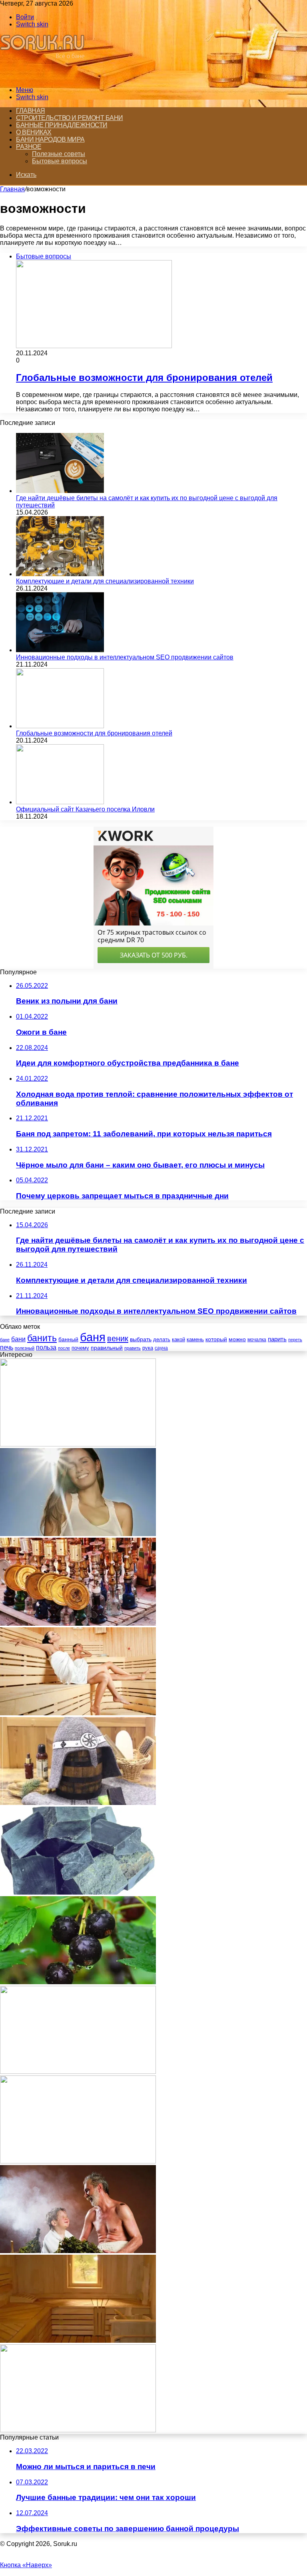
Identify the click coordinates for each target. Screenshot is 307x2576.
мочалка (257, 1340)
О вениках (34, 132)
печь (7, 1347)
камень (195, 1339)
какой (178, 1340)
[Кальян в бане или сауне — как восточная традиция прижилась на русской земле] (78, 1624)
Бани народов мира (50, 139)
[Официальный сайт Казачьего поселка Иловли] (60, 802)
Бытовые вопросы (60, 161)
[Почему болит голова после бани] (78, 1444)
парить (277, 1339)
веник (118, 1338)
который (216, 1339)
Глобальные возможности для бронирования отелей (144, 378)
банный (68, 1339)
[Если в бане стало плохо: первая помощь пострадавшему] (78, 1713)
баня (93, 1337)
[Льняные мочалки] (78, 2430)
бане (5, 1340)
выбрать (141, 1339)
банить (42, 1338)
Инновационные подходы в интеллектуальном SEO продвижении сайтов (125, 657)
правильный (107, 1348)
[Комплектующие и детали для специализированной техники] (60, 574)
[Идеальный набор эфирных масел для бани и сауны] (78, 2072)
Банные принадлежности (62, 125)
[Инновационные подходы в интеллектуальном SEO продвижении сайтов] (60, 650)
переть (295, 1340)
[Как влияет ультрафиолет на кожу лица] (78, 1534)
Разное (29, 147)
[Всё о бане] (46, 76)
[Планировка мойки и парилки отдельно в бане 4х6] (78, 2341)
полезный (25, 1348)
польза (46, 1347)
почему (80, 1348)
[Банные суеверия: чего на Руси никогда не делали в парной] (78, 2251)
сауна (161, 1348)
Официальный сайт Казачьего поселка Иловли (85, 809)
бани (18, 1339)
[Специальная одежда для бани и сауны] (78, 1803)
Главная (31, 111)
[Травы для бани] (78, 1982)
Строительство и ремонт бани (70, 118)
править (133, 1348)
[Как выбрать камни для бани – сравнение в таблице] (78, 1892)
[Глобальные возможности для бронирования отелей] (60, 726)
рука (148, 1348)
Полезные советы (59, 154)
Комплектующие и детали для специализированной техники (105, 581)
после (64, 1348)
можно (237, 1339)
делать (162, 1340)
